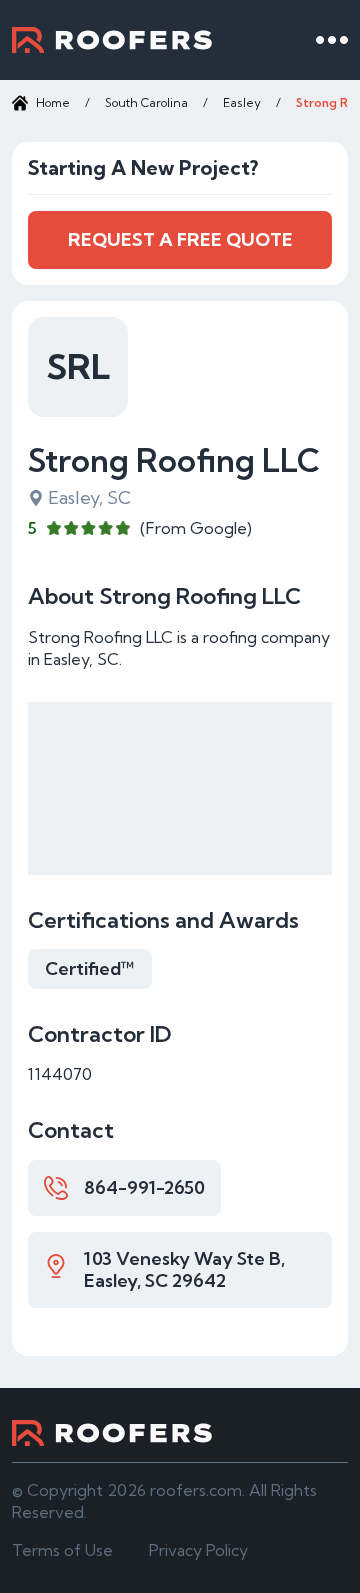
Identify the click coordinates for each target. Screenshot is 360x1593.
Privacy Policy (198, 1550)
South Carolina (146, 102)
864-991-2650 (144, 1187)
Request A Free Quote (180, 239)
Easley (242, 102)
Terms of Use (62, 1550)
